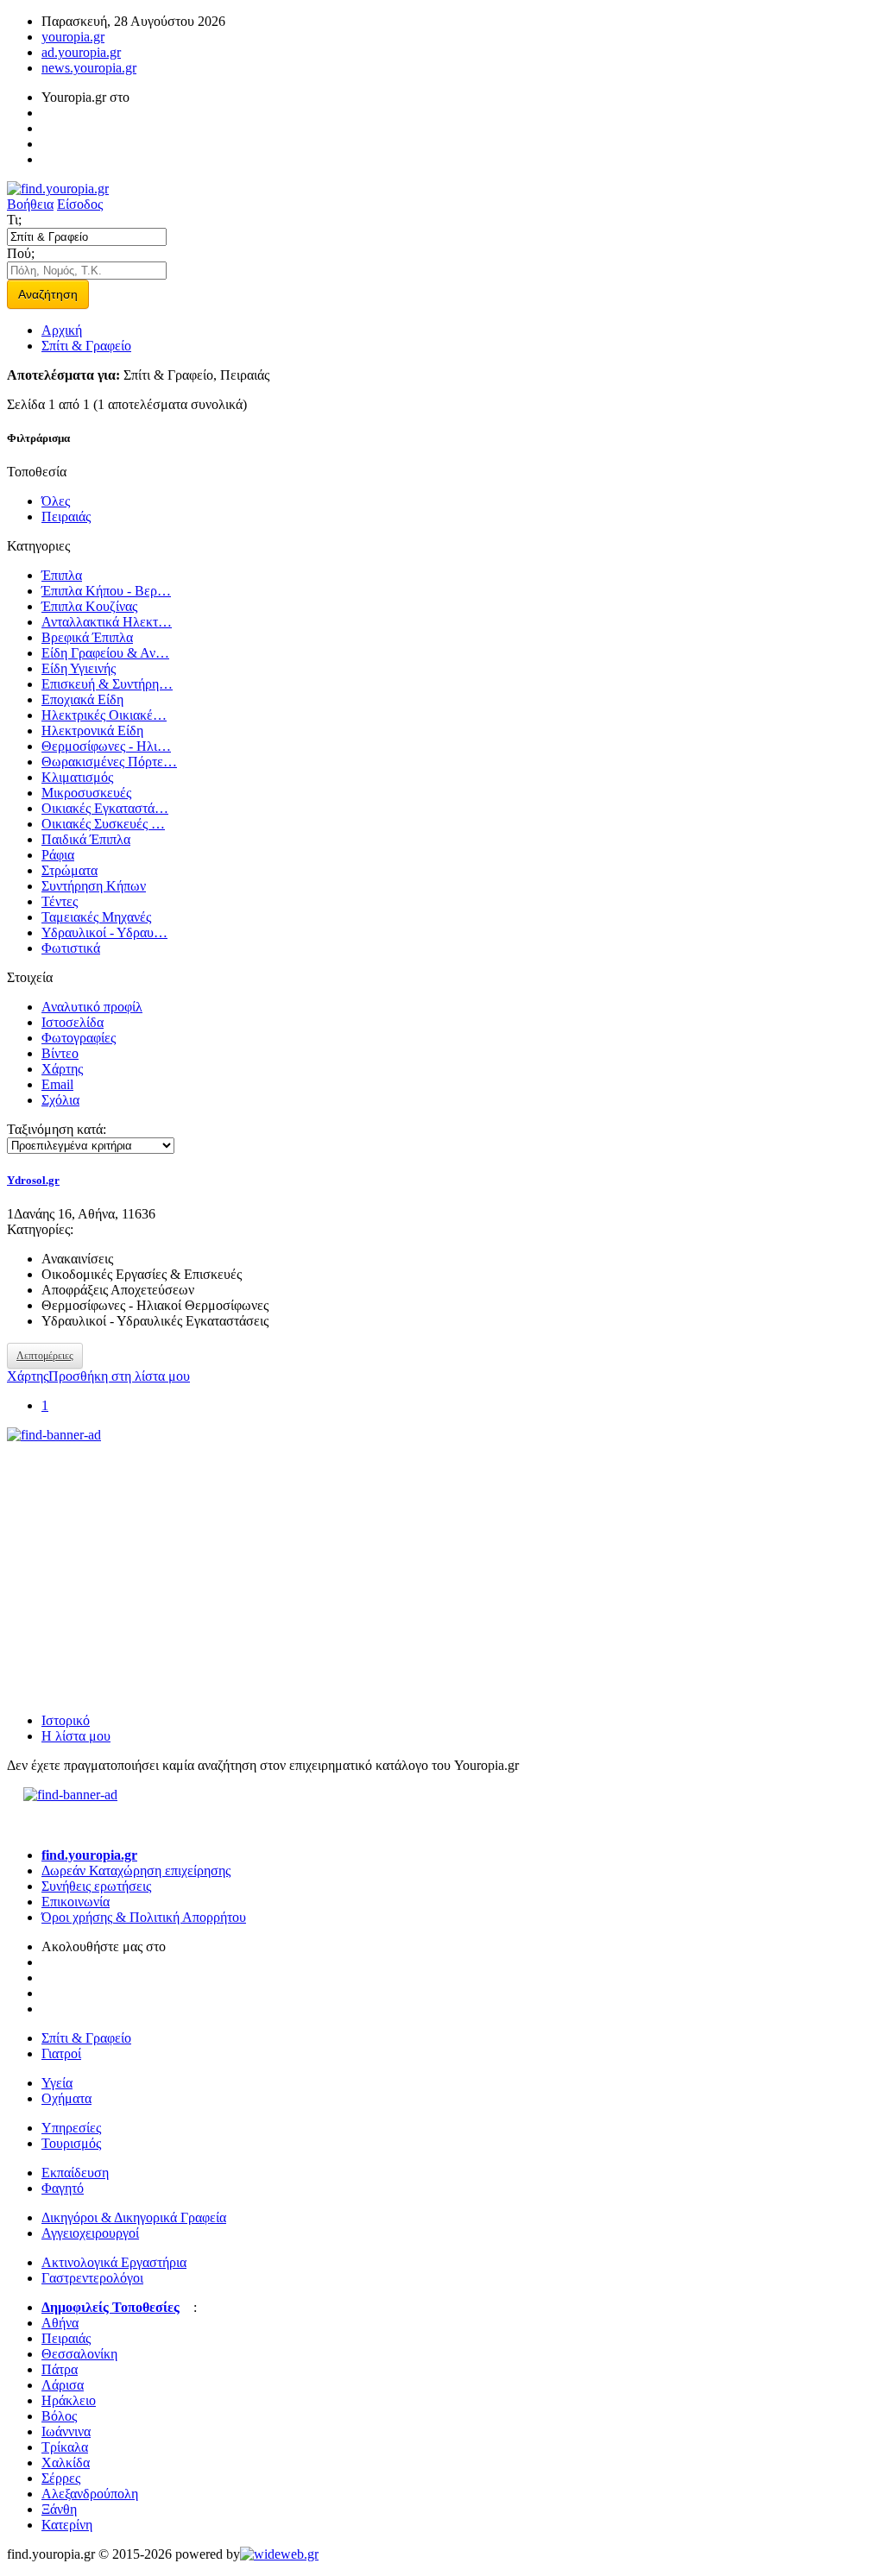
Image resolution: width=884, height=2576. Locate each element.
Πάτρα (60, 2369)
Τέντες (60, 901)
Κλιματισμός (77, 777)
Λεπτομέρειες (45, 1356)
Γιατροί (61, 2053)
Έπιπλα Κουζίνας (89, 606)
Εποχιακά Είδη (82, 699)
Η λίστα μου (76, 1736)
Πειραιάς (66, 516)
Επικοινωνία (76, 1902)
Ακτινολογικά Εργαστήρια (114, 2262)
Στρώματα (69, 870)
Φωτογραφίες (79, 1038)
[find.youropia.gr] (58, 189)
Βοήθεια (30, 204)
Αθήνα (60, 2323)
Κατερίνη (67, 2525)
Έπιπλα (62, 575)
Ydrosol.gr (33, 1180)
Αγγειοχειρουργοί (90, 2233)
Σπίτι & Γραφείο (86, 346)
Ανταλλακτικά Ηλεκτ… (107, 622)
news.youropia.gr (89, 68)
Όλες (56, 501)
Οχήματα (66, 2098)
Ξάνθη (59, 2509)
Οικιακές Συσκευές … (103, 824)
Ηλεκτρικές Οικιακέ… (104, 715)
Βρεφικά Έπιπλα (87, 637)
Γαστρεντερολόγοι (92, 2278)
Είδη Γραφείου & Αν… (105, 653)
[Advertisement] (136, 1551)
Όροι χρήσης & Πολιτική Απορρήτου (144, 1917)
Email (57, 1084)
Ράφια (58, 855)
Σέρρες (61, 2478)
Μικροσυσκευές (86, 793)
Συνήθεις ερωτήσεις (96, 1886)
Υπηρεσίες (71, 2128)
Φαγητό (63, 2188)
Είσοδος (80, 204)
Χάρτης (62, 1069)
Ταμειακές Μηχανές (96, 917)
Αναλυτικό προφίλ (92, 1007)
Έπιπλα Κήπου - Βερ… (106, 591)
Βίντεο (60, 1053)
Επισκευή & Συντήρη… (107, 684)
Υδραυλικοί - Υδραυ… (104, 932)
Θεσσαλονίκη (79, 2354)
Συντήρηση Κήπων (94, 886)
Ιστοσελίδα (73, 1022)
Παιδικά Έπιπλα (86, 839)
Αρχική (62, 330)
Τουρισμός (71, 2143)
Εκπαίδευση (75, 2173)
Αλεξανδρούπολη (90, 2494)
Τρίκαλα (65, 2447)
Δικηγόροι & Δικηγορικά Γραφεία (134, 2217)
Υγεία (57, 2083)
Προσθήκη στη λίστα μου (119, 1376)
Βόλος (59, 2416)
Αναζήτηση (48, 294)
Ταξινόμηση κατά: (57, 1129)
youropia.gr (73, 37)
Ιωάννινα (66, 2431)
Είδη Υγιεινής (79, 668)
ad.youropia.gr (81, 52)
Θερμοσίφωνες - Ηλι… (106, 746)
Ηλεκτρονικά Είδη (92, 731)
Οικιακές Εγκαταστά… (105, 808)
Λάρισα (63, 2385)
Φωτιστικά (71, 948)
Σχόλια (60, 1100)
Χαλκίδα (66, 2463)
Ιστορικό (66, 1720)
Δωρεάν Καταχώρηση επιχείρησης (136, 1871)
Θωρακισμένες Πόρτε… (109, 762)
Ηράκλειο (69, 2400)
